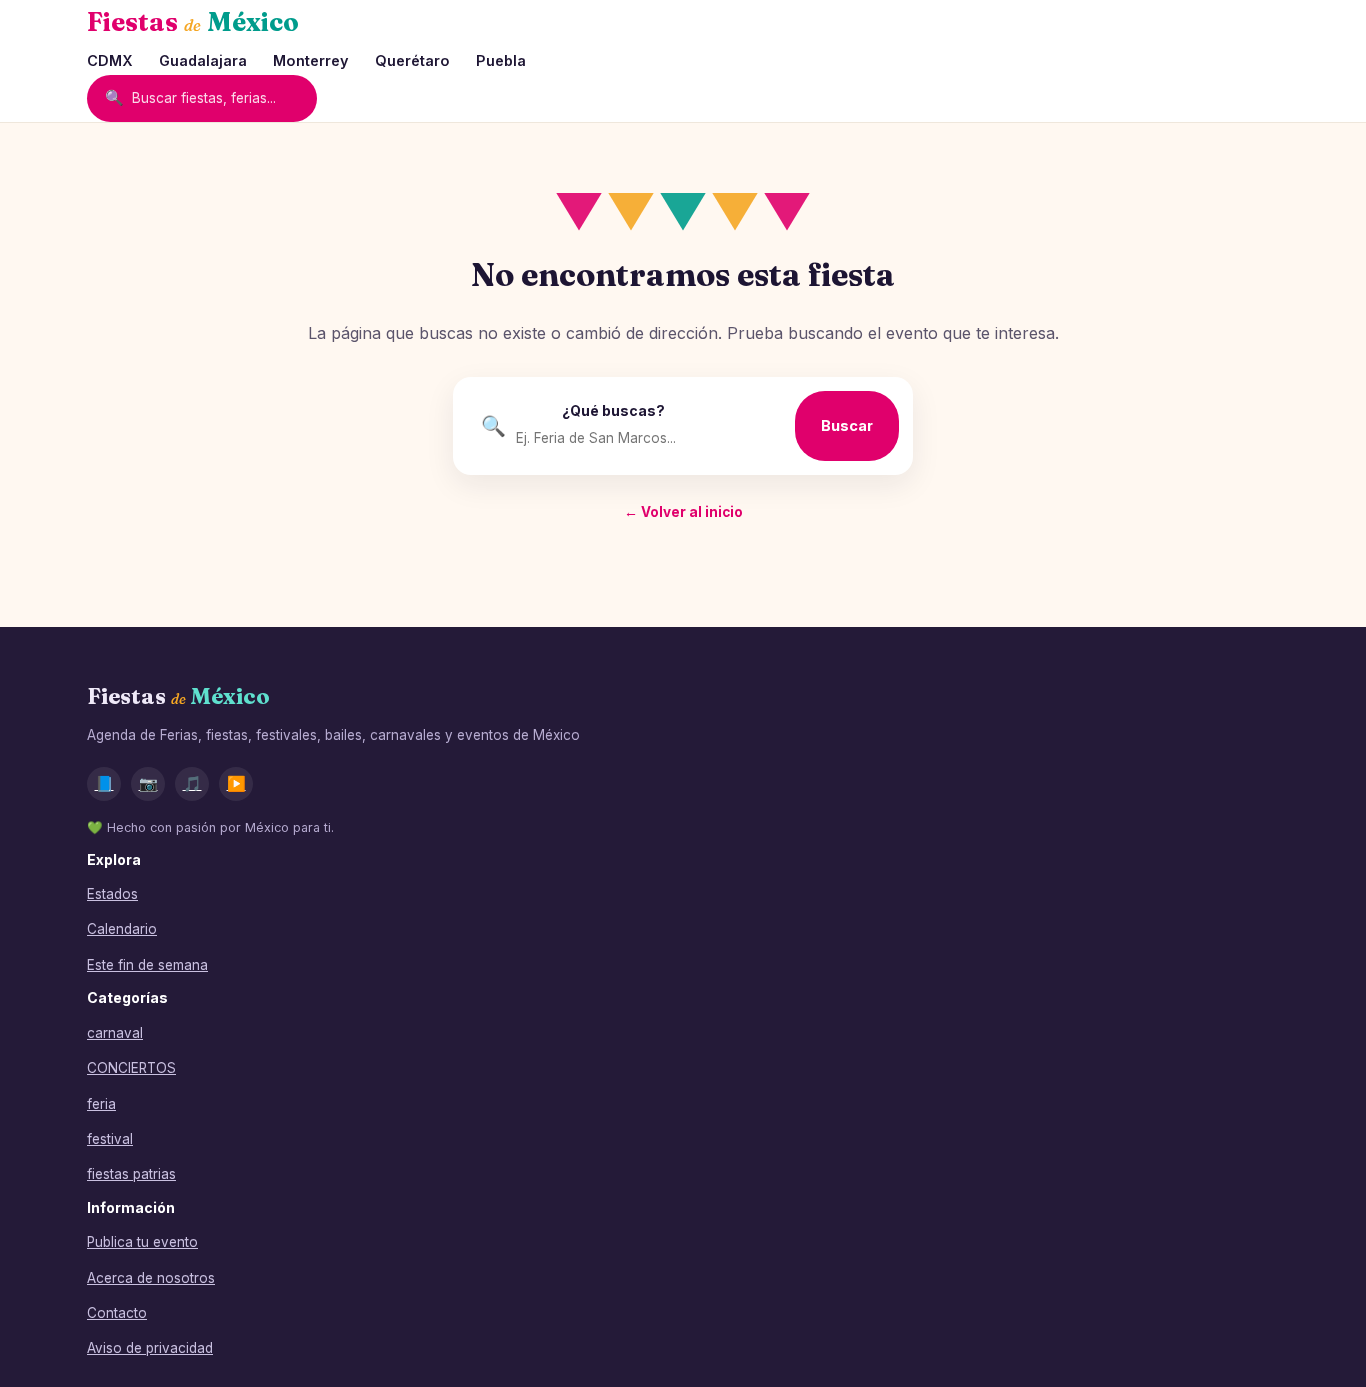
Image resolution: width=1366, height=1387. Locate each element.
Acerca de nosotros (151, 1278)
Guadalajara (203, 60)
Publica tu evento (142, 1242)
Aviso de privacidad (150, 1348)
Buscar (847, 425)
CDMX (110, 60)
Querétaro (412, 60)
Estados (112, 894)
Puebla (501, 60)
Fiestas (193, 22)
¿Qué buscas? (613, 410)
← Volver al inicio (683, 512)
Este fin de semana (147, 965)
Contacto (117, 1313)
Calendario (122, 929)
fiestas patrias (131, 1174)
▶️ (236, 783)
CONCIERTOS (131, 1068)
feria (101, 1104)
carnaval (115, 1033)
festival (110, 1139)
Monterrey (311, 60)
